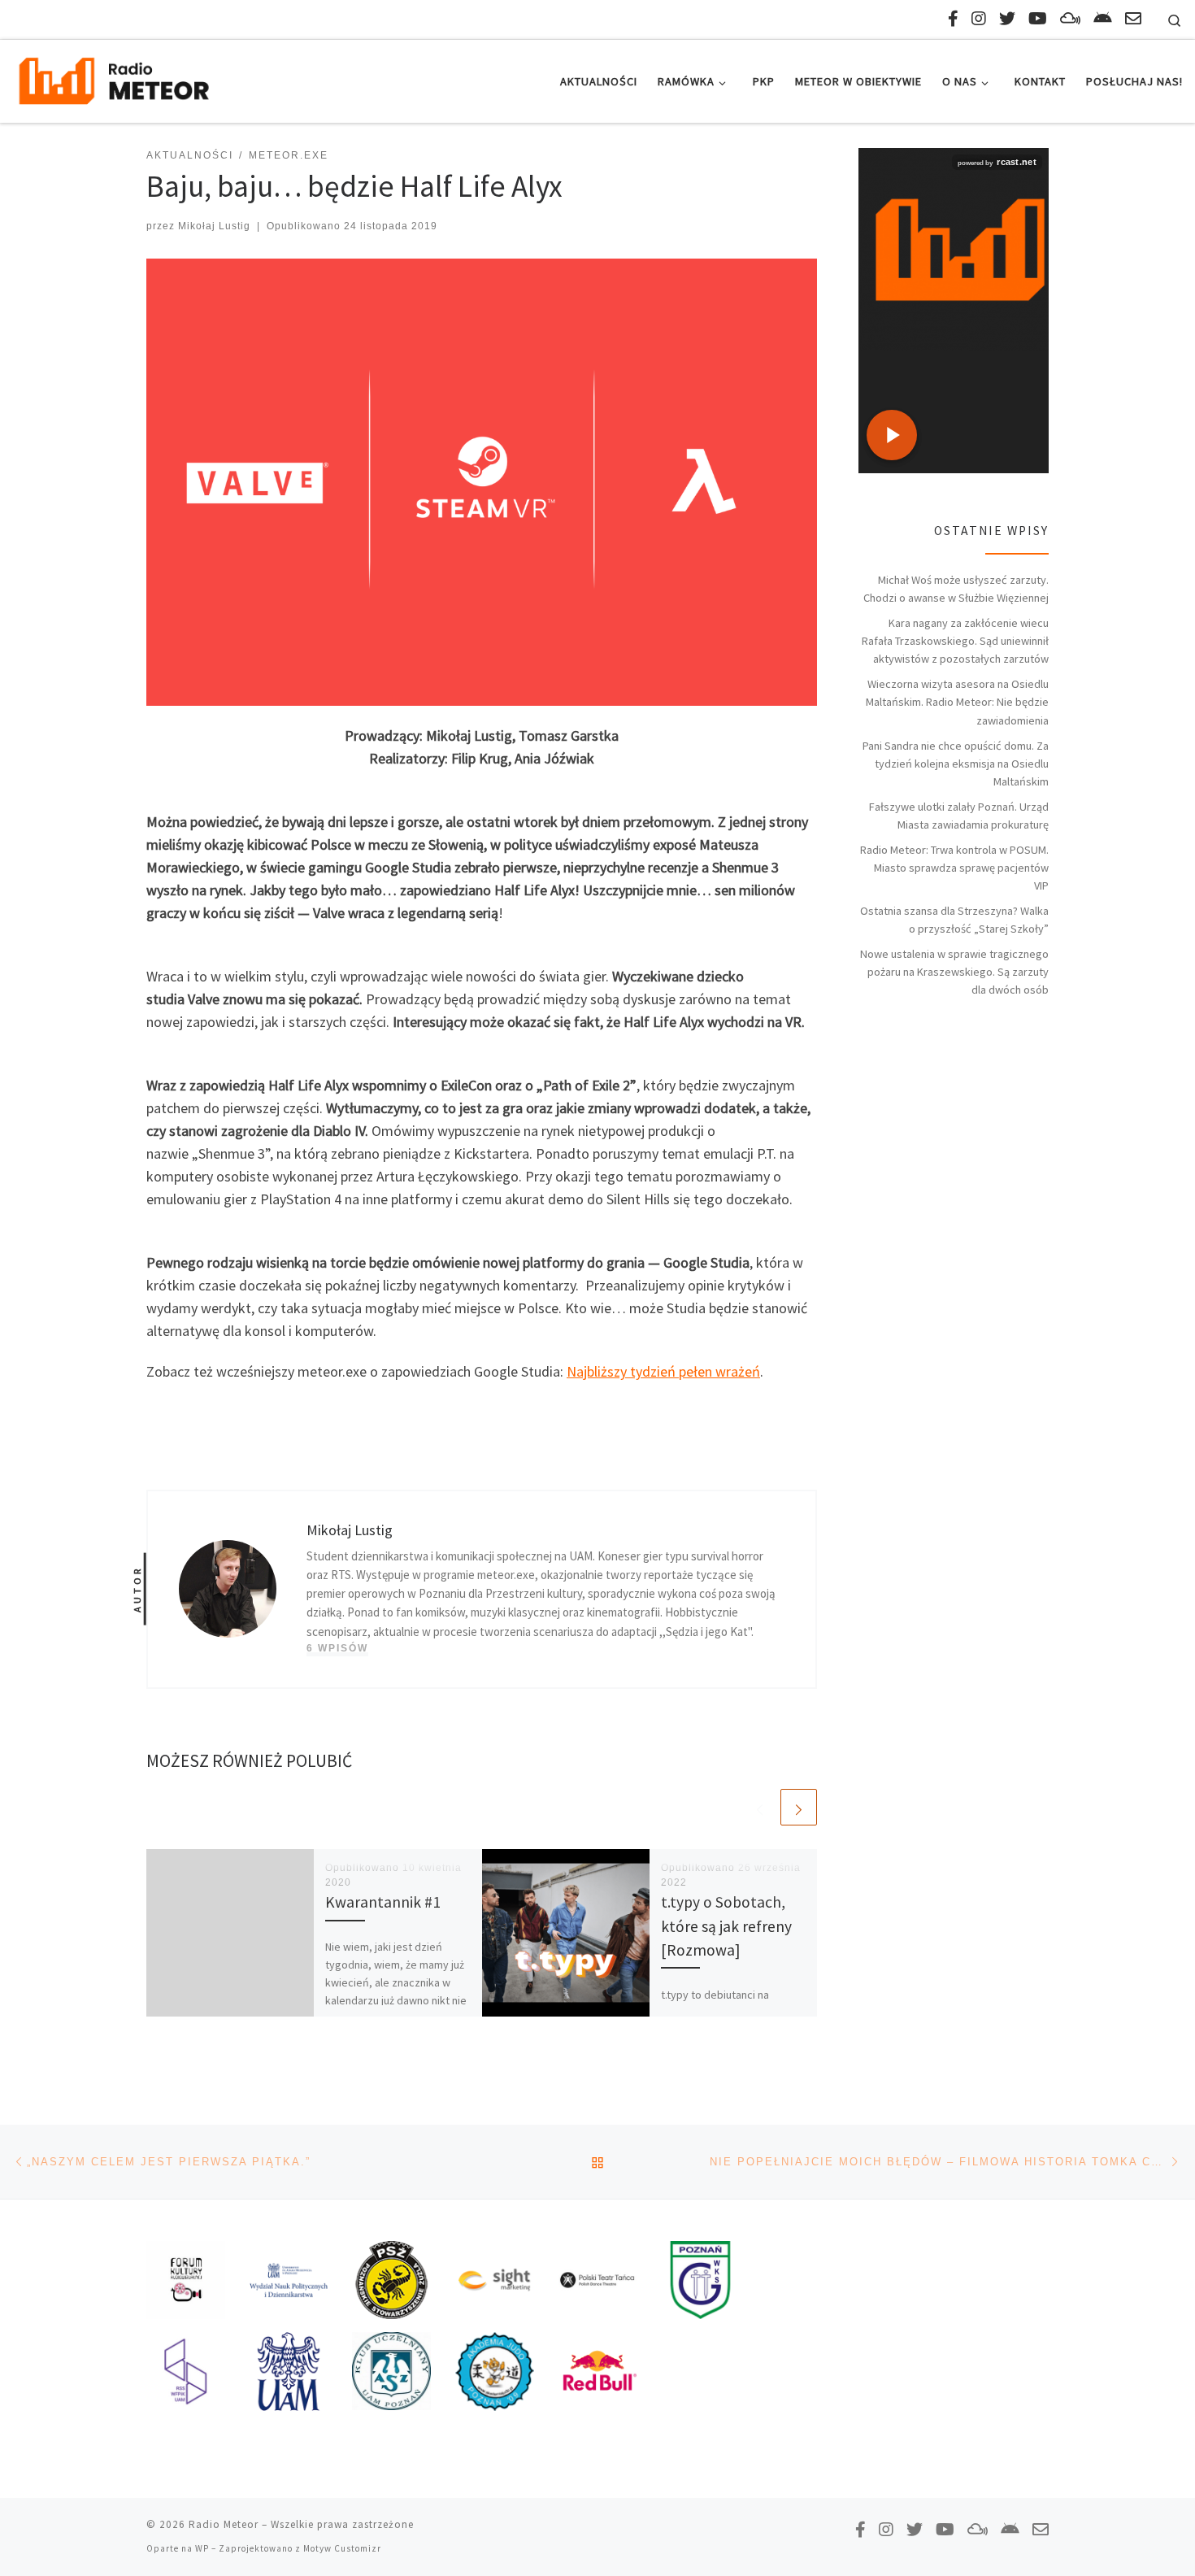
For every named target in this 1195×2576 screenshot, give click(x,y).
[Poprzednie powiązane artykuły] (760, 1807)
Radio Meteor (224, 2524)
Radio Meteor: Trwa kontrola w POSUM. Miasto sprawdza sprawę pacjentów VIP (954, 868)
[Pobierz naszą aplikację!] (1103, 18)
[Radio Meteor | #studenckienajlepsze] (114, 78)
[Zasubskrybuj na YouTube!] (1038, 18)
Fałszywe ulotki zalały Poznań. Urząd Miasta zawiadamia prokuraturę (959, 816)
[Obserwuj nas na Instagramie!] (979, 18)
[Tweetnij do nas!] (1007, 18)
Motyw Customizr (342, 2548)
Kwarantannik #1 (383, 1902)
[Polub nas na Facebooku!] (953, 18)
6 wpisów (337, 1648)
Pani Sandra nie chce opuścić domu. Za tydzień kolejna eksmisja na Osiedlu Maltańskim (956, 764)
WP (202, 2548)
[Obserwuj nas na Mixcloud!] (1070, 18)
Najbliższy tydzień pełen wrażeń (663, 1371)
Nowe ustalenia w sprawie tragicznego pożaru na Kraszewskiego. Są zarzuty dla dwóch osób (954, 972)
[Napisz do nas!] (1133, 18)
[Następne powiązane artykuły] (799, 1807)
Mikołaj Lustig (214, 226)
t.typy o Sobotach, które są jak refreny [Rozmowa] (726, 1925)
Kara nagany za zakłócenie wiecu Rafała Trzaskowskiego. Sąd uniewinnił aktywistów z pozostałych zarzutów (955, 641)
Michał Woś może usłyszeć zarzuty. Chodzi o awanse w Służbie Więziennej (956, 589)
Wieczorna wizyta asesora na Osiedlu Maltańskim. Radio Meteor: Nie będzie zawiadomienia (957, 702)
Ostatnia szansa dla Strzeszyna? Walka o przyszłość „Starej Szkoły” (954, 920)
